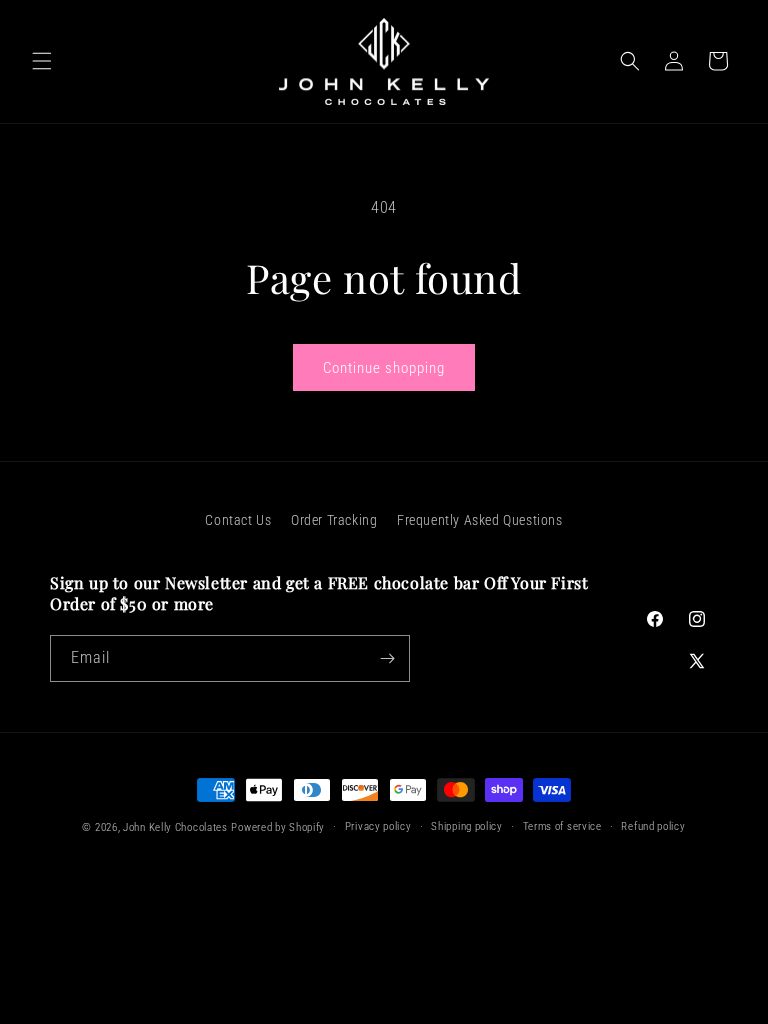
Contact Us (238, 520)
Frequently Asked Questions (480, 520)
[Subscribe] (387, 658)
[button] (42, 61)
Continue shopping (384, 368)
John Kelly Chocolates (175, 827)
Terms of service (562, 826)
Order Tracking (334, 520)
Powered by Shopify (278, 827)
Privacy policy (378, 826)
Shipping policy (467, 826)
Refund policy (653, 826)
